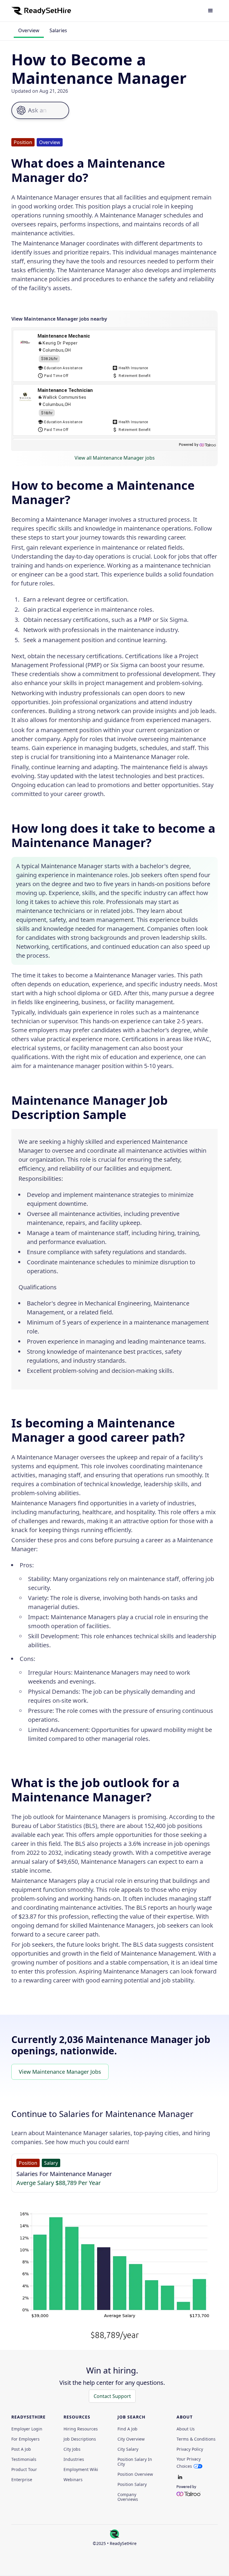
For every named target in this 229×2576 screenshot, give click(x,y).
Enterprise (22, 2480)
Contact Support (112, 2396)
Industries (74, 2459)
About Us (186, 2429)
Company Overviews (128, 2497)
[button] (211, 11)
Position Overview (135, 2474)
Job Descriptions (80, 2439)
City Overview (131, 2439)
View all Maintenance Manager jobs (115, 458)
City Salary (128, 2449)
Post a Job (21, 2449)
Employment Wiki (81, 2470)
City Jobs (72, 2449)
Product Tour (24, 2470)
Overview (29, 30)
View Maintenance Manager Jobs (60, 2072)
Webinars (73, 2480)
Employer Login (27, 2429)
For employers (25, 2439)
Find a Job (127, 2429)
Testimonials (24, 2459)
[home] (41, 11)
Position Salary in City (135, 2462)
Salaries (58, 30)
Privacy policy (190, 2449)
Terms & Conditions (196, 2439)
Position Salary (132, 2484)
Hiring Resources (81, 2429)
